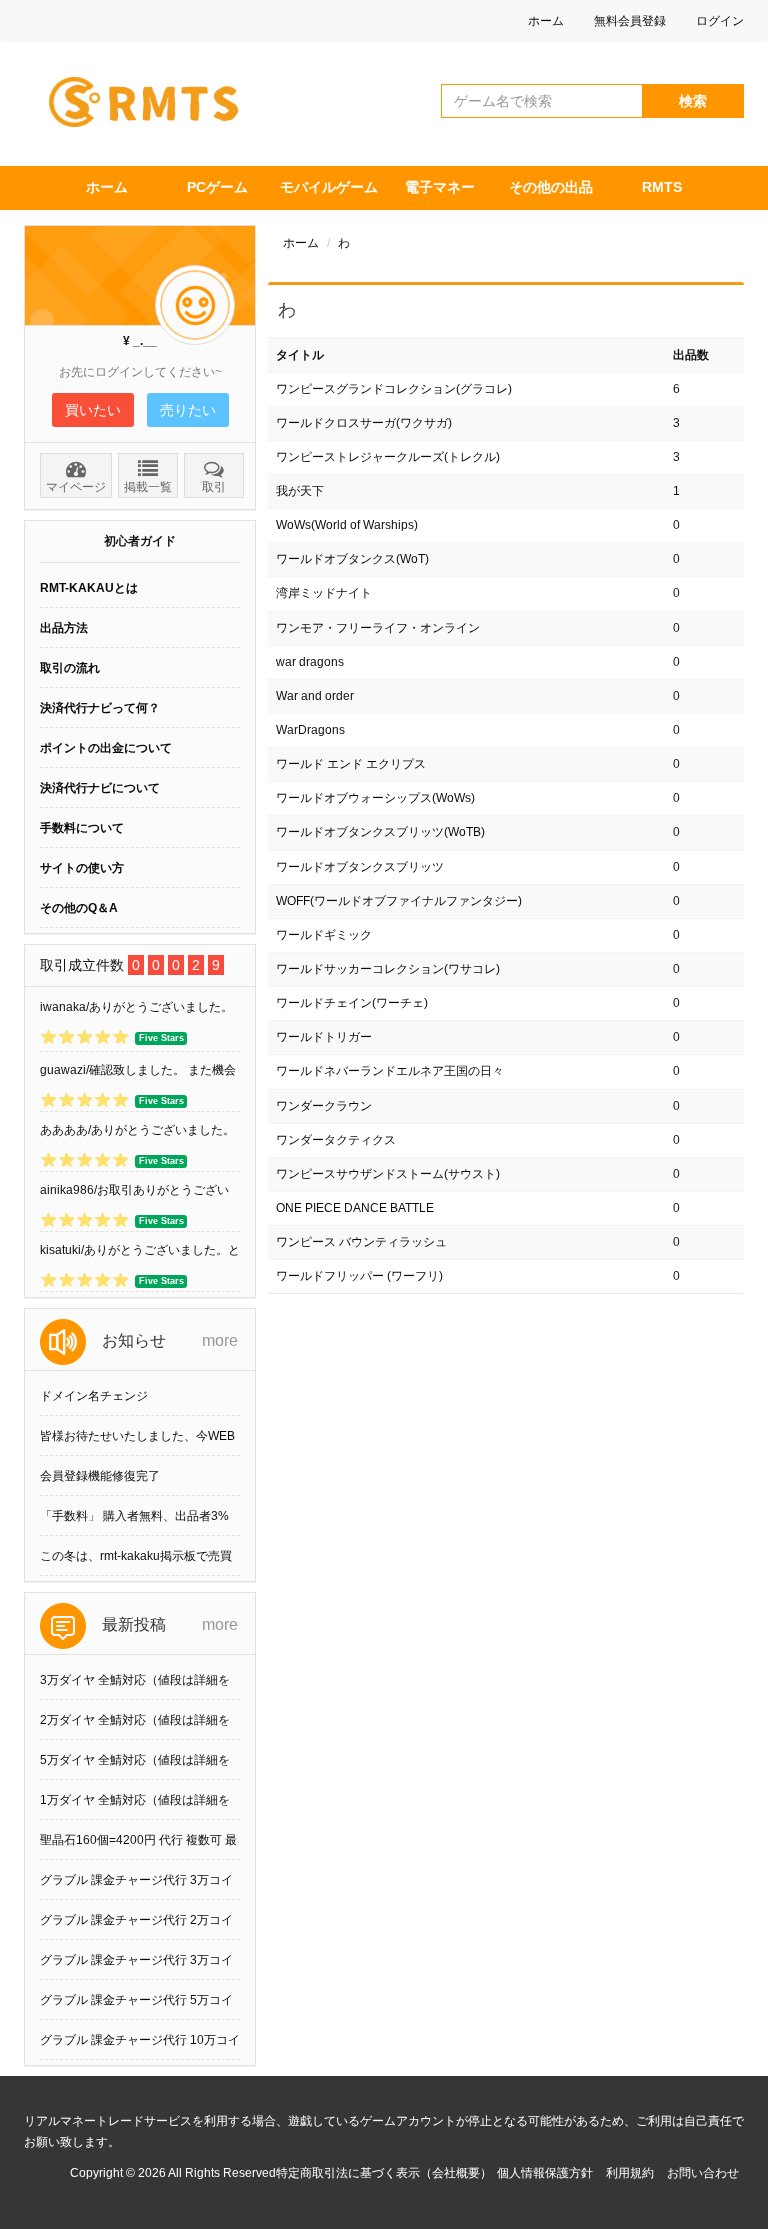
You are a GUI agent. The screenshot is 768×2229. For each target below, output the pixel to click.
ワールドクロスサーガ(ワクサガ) (364, 423)
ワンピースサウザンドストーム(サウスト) (388, 1174)
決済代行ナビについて (100, 788)
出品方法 (64, 628)
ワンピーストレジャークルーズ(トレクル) (388, 457)
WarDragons (310, 730)
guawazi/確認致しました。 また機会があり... (138, 1074)
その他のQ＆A (79, 908)
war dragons (310, 662)
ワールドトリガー (324, 1037)
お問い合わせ (703, 2173)
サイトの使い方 (82, 868)
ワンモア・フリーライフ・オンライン (378, 628)
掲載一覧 (148, 487)
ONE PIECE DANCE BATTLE (355, 1208)
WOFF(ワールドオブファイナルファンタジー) (399, 901)
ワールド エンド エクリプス (351, 764)
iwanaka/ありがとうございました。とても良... (136, 1011)
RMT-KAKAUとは (89, 588)
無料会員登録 (630, 21)
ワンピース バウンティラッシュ (361, 1242)
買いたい (93, 410)
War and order (315, 696)
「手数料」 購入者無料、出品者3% (134, 1516)
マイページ (76, 487)
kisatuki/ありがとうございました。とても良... (140, 1254)
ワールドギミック (324, 935)
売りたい (188, 410)
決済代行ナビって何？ (100, 708)
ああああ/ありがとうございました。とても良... (137, 1134)
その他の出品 (551, 187)
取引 (214, 487)
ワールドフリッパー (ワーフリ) (359, 1276)
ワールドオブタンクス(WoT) (352, 559)
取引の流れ (70, 668)
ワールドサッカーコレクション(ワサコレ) (388, 969)
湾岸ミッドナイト (324, 593)
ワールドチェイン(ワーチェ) (352, 1003)
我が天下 (300, 491)
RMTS (662, 187)
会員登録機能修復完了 (100, 1476)
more (220, 1340)
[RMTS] (152, 97)
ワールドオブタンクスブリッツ (360, 867)
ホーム (546, 21)
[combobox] (542, 101)
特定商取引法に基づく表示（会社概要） (384, 2173)
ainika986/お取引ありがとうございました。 (134, 1194)
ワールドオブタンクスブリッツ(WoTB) (380, 832)
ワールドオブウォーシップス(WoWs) (375, 798)
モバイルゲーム (329, 187)
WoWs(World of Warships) (347, 525)
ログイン (720, 21)
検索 (693, 101)
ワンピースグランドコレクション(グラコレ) (394, 389)
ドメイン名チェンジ (94, 1396)
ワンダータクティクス (336, 1140)
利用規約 (630, 2173)
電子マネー (440, 187)
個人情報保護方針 (545, 2173)
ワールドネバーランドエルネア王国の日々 (390, 1071)
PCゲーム (217, 187)
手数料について (82, 828)
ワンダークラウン (324, 1106)
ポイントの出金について (106, 748)
